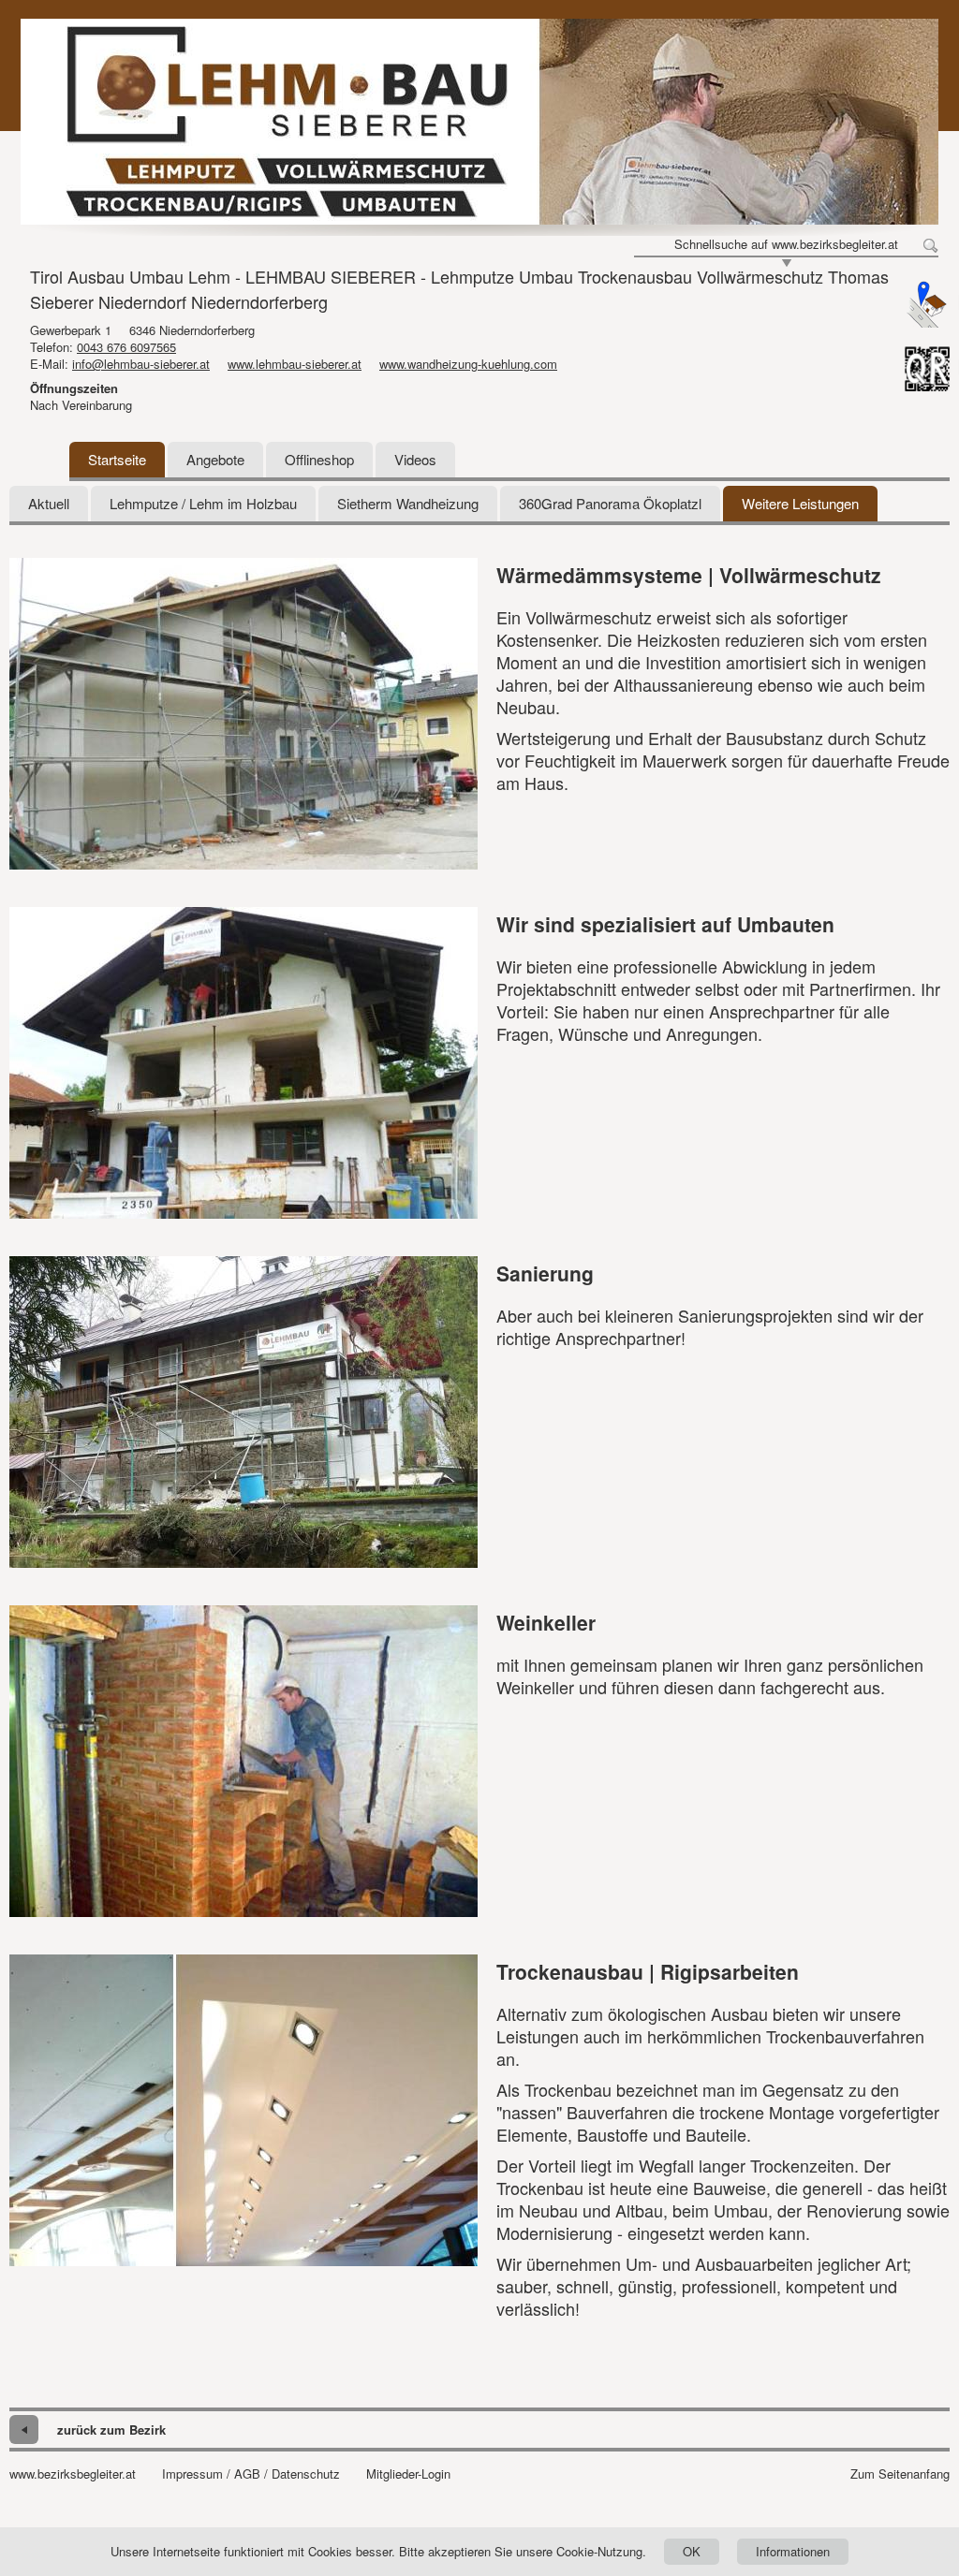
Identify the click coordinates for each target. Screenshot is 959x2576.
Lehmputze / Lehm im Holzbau (203, 503)
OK (692, 2551)
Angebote (215, 459)
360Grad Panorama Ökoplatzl (610, 503)
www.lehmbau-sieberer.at (295, 364)
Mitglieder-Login (408, 2474)
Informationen (793, 2551)
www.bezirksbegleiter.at (73, 2474)
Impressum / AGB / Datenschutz (251, 2474)
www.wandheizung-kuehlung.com (468, 364)
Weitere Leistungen (800, 503)
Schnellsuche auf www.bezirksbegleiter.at (786, 244)
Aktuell (49, 503)
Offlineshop (319, 459)
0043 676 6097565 (126, 347)
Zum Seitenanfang (900, 2474)
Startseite (117, 459)
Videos (415, 459)
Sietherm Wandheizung (408, 503)
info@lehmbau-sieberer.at (141, 364)
